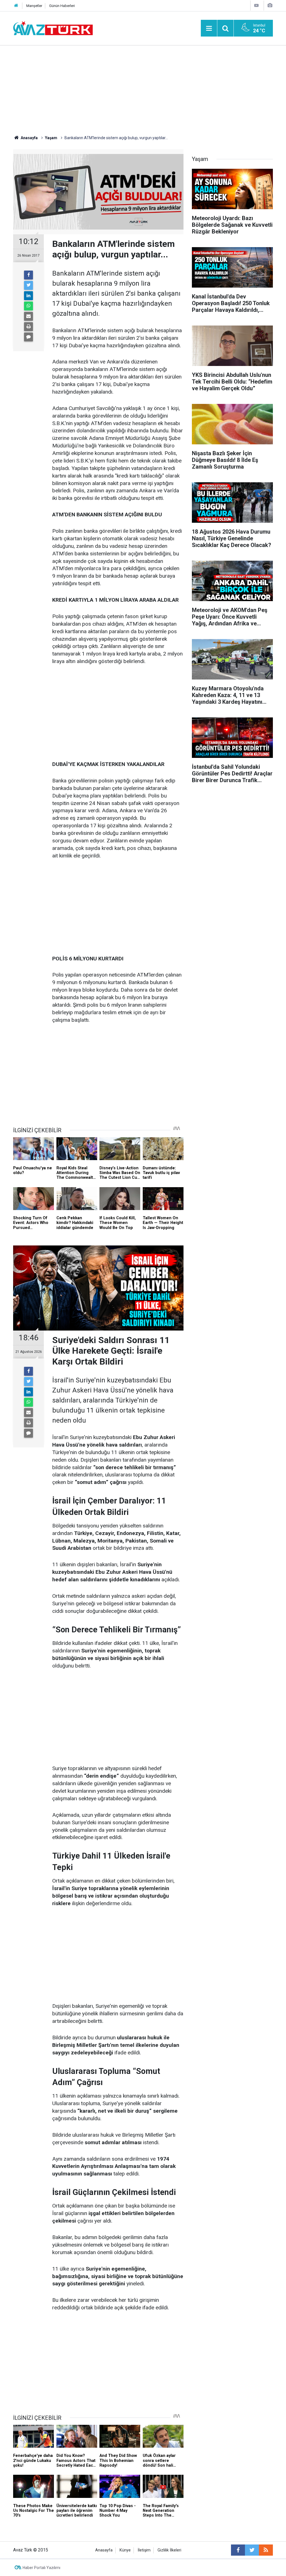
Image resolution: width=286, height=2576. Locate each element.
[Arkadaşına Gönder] (28, 316)
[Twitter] (28, 285)
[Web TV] (256, 5)
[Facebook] (28, 275)
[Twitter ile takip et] (252, 2550)
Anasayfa (104, 2550)
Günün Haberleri (62, 6)
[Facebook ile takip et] (238, 2550)
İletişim (144, 2550)
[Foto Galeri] (270, 5)
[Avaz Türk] (53, 28)
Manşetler (34, 6)
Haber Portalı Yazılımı (41, 2568)
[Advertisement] (143, 88)
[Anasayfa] (16, 6)
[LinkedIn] (28, 296)
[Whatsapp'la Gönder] (28, 306)
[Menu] (209, 28)
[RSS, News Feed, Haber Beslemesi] (266, 2550)
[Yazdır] (28, 327)
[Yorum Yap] (28, 337)
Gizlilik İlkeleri (169, 2550)
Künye (125, 2550)
